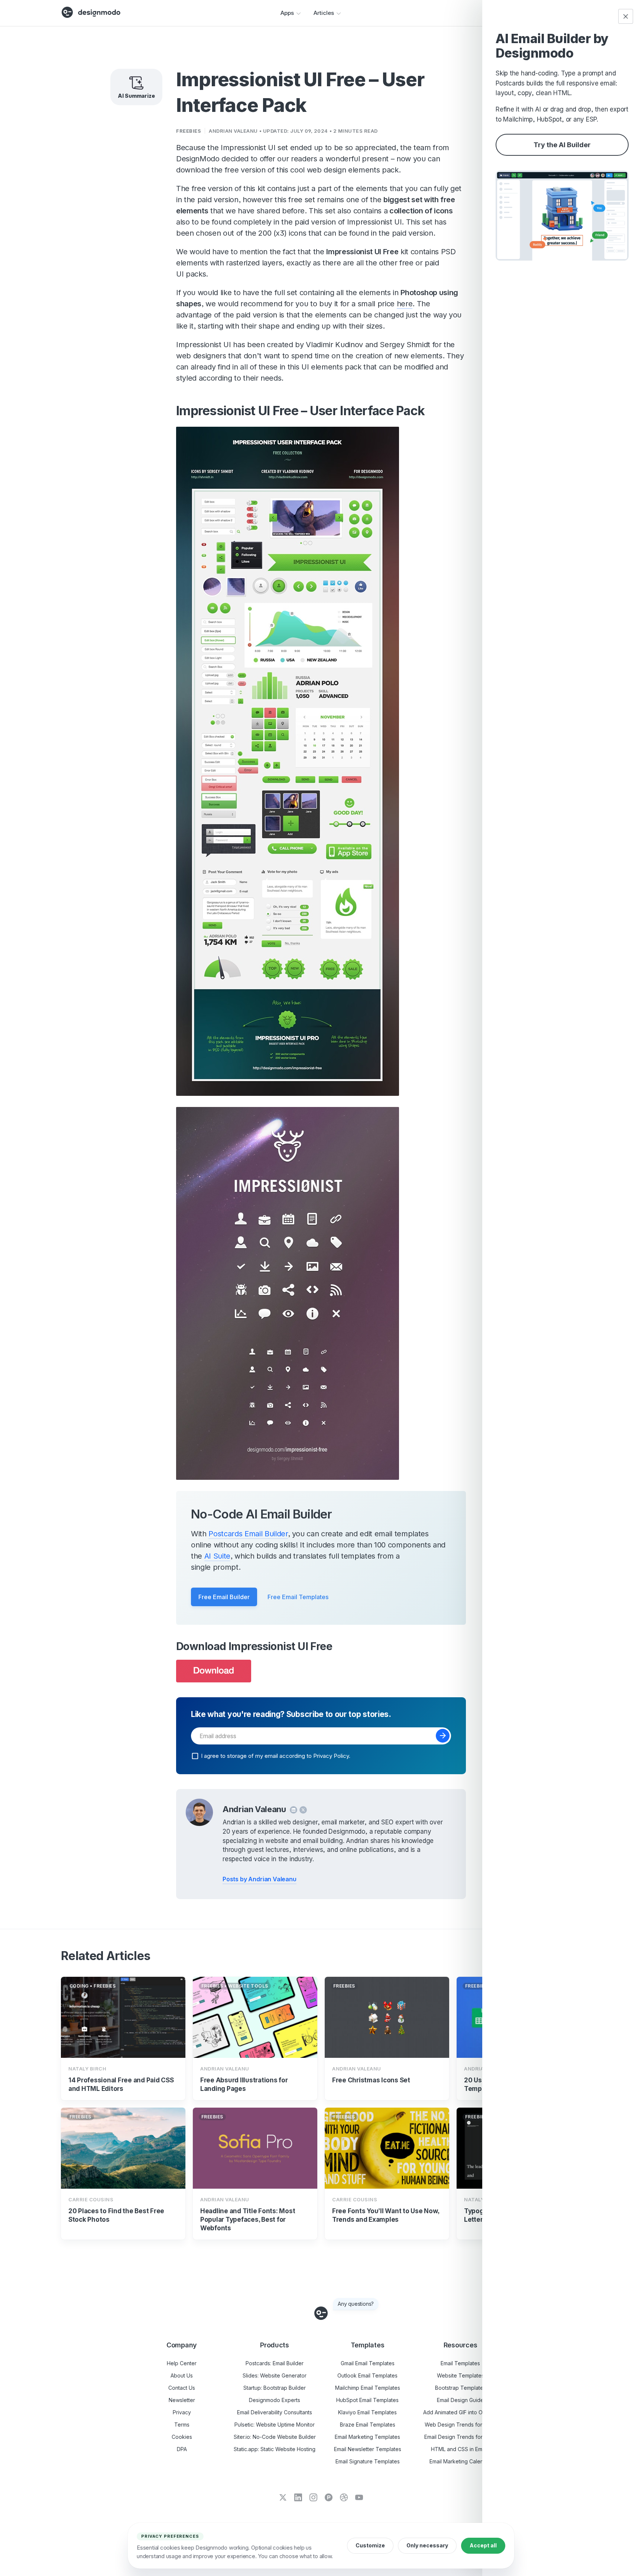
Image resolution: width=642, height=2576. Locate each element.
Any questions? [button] (356, 2304)
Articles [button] (324, 13)
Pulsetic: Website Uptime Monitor (275, 2425)
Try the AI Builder (562, 145)
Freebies (189, 131)
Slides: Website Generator (275, 2375)
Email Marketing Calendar (461, 2461)
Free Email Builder (224, 1597)
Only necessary (427, 2545)
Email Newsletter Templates (368, 2449)
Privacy (182, 2412)
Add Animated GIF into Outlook (461, 2412)
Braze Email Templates (368, 2425)
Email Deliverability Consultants (275, 2412)
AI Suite (217, 1556)
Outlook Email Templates (367, 2375)
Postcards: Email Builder (275, 2363)
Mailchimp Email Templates (368, 2388)
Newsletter (182, 2400)
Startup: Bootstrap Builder (275, 2388)
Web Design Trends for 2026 (460, 2425)
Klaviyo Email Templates (367, 2412)
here (405, 304)
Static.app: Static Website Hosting (275, 2449)
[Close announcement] (626, 16)
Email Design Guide (460, 2400)
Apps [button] (287, 13)
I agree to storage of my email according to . (276, 1755)
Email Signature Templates (368, 2461)
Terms (182, 2425)
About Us (182, 2375)
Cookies (182, 2437)
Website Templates (461, 2375)
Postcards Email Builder (248, 1534)
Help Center (182, 2363)
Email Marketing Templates (367, 2437)
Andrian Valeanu (233, 131)
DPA (182, 2449)
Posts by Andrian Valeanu (260, 1879)
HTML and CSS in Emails (461, 2449)
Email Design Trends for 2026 (460, 2437)
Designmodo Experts (275, 2400)
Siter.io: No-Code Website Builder (275, 2437)
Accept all (483, 2545)
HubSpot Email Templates (367, 2400)
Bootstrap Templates (461, 2388)
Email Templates (460, 2363)
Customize (370, 2545)
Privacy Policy (331, 1755)
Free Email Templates (298, 1597)
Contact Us (182, 2388)
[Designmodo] (91, 12)
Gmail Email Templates (368, 2363)
